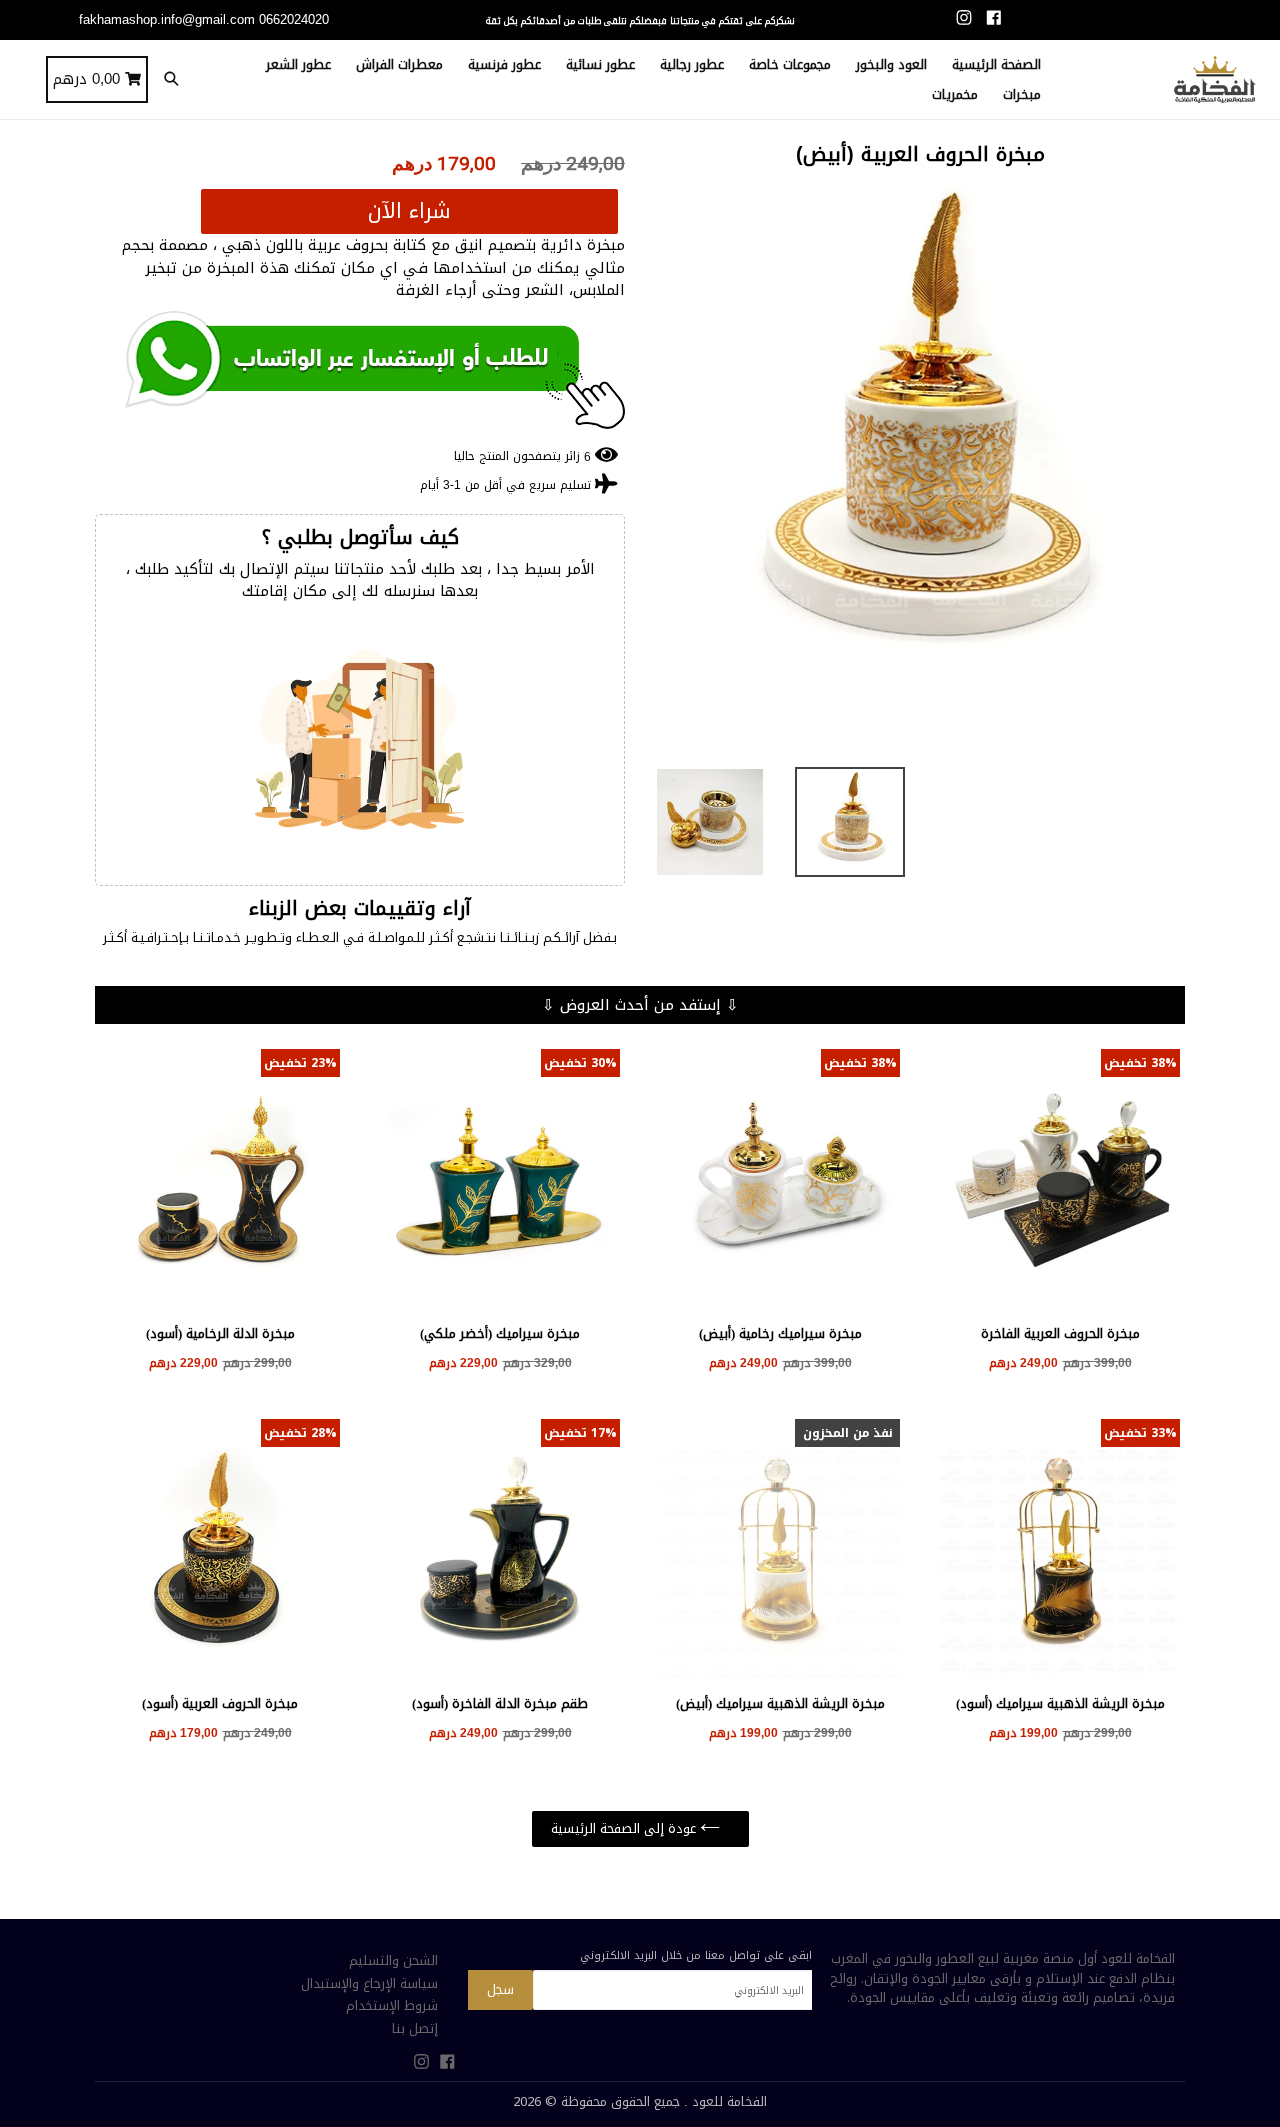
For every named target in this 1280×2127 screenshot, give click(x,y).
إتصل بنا (415, 2028)
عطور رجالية (692, 64)
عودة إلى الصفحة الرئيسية (625, 1828)
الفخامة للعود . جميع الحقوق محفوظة (664, 2101)
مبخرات (1022, 94)
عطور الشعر (298, 64)
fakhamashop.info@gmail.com (167, 19)
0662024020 (294, 19)
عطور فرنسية (504, 64)
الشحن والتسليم (393, 1960)
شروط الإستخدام (392, 2005)
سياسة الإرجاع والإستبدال (369, 1983)
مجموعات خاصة (790, 64)
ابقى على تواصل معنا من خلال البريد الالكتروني (695, 1955)
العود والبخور (891, 64)
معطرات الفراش (399, 64)
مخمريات (955, 94)
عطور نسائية (600, 64)
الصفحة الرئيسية (996, 64)
